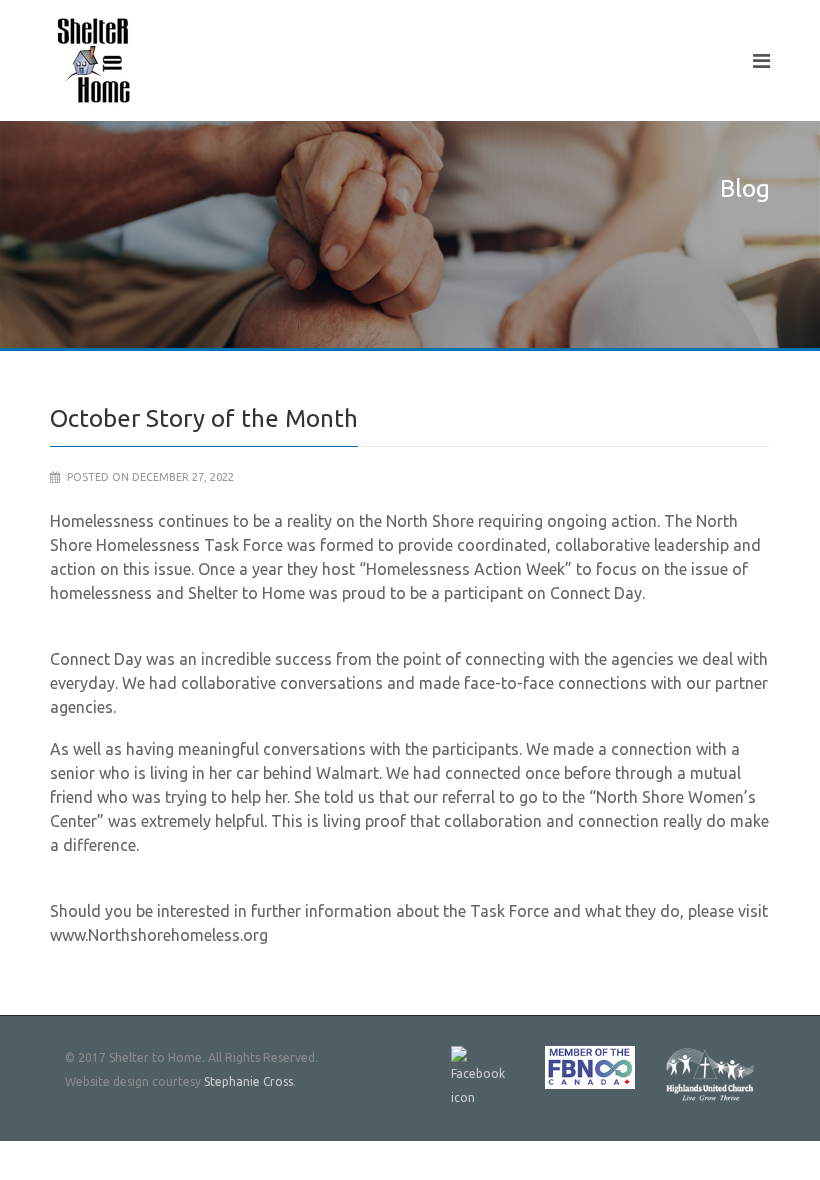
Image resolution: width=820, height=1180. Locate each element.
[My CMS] (95, 60)
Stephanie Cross (248, 1081)
